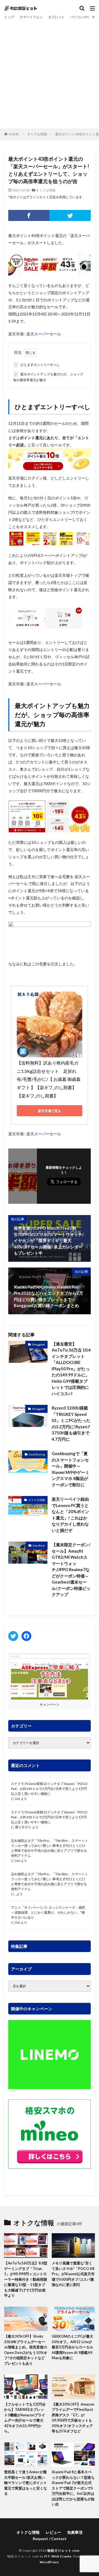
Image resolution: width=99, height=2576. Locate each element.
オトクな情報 (37, 134)
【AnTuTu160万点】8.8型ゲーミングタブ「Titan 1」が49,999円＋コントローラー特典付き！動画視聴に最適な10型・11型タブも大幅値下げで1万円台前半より (26, 2279)
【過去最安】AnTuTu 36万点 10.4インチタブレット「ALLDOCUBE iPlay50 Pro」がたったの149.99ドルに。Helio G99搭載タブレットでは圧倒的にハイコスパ (71, 1369)
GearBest (39, 1545)
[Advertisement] (50, 73)
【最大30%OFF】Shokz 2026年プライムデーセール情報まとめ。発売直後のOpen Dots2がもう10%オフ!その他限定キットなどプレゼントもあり (26, 2350)
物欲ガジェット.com (63, 2550)
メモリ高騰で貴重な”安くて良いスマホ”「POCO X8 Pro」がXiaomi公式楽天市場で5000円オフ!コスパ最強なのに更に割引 (73, 2274)
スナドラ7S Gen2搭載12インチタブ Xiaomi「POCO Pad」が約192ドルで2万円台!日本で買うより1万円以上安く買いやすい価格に (49, 1789)
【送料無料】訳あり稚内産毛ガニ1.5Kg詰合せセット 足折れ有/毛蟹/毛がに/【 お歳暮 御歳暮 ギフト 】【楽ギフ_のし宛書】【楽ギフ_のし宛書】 (49, 1079)
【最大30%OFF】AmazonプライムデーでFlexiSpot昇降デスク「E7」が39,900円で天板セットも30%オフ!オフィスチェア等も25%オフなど (73, 2418)
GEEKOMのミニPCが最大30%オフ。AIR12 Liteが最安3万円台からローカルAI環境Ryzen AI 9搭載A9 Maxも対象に (72, 2347)
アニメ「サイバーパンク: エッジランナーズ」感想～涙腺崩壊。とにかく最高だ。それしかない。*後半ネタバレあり (48, 1912)
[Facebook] (29, 215)
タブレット (56, 17)
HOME (14, 134)
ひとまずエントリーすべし (37, 365)
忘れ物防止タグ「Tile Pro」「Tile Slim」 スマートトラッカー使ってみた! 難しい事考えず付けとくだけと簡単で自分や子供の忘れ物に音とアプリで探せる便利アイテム (50, 1848)
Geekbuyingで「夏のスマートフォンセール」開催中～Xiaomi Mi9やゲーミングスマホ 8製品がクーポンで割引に (71, 1469)
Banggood (38, 1344)
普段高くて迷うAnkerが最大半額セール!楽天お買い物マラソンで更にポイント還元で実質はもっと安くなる (26, 2483)
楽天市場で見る (50, 1111)
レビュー (53, 2532)
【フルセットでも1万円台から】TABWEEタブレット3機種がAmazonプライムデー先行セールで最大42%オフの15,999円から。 (25, 2418)
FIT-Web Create (58, 2556)
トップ (9, 17)
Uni (17, 1799)
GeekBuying (37, 1454)
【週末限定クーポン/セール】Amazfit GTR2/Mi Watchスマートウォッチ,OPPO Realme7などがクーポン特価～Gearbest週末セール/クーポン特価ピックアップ (71, 1569)
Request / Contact (50, 2539)
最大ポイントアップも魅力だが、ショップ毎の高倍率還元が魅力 (48, 377)
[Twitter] (70, 215)
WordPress (49, 2562)
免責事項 (75, 2532)
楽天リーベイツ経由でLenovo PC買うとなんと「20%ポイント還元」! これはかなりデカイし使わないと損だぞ (70, 1515)
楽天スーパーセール (44, 334)
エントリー (76, 478)
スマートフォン (31, 17)
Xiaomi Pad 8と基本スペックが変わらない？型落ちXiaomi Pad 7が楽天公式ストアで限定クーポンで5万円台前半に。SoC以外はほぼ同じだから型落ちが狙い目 (73, 2488)
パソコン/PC (80, 17)
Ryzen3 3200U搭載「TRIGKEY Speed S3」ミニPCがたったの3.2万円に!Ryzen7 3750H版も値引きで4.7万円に (71, 1423)
